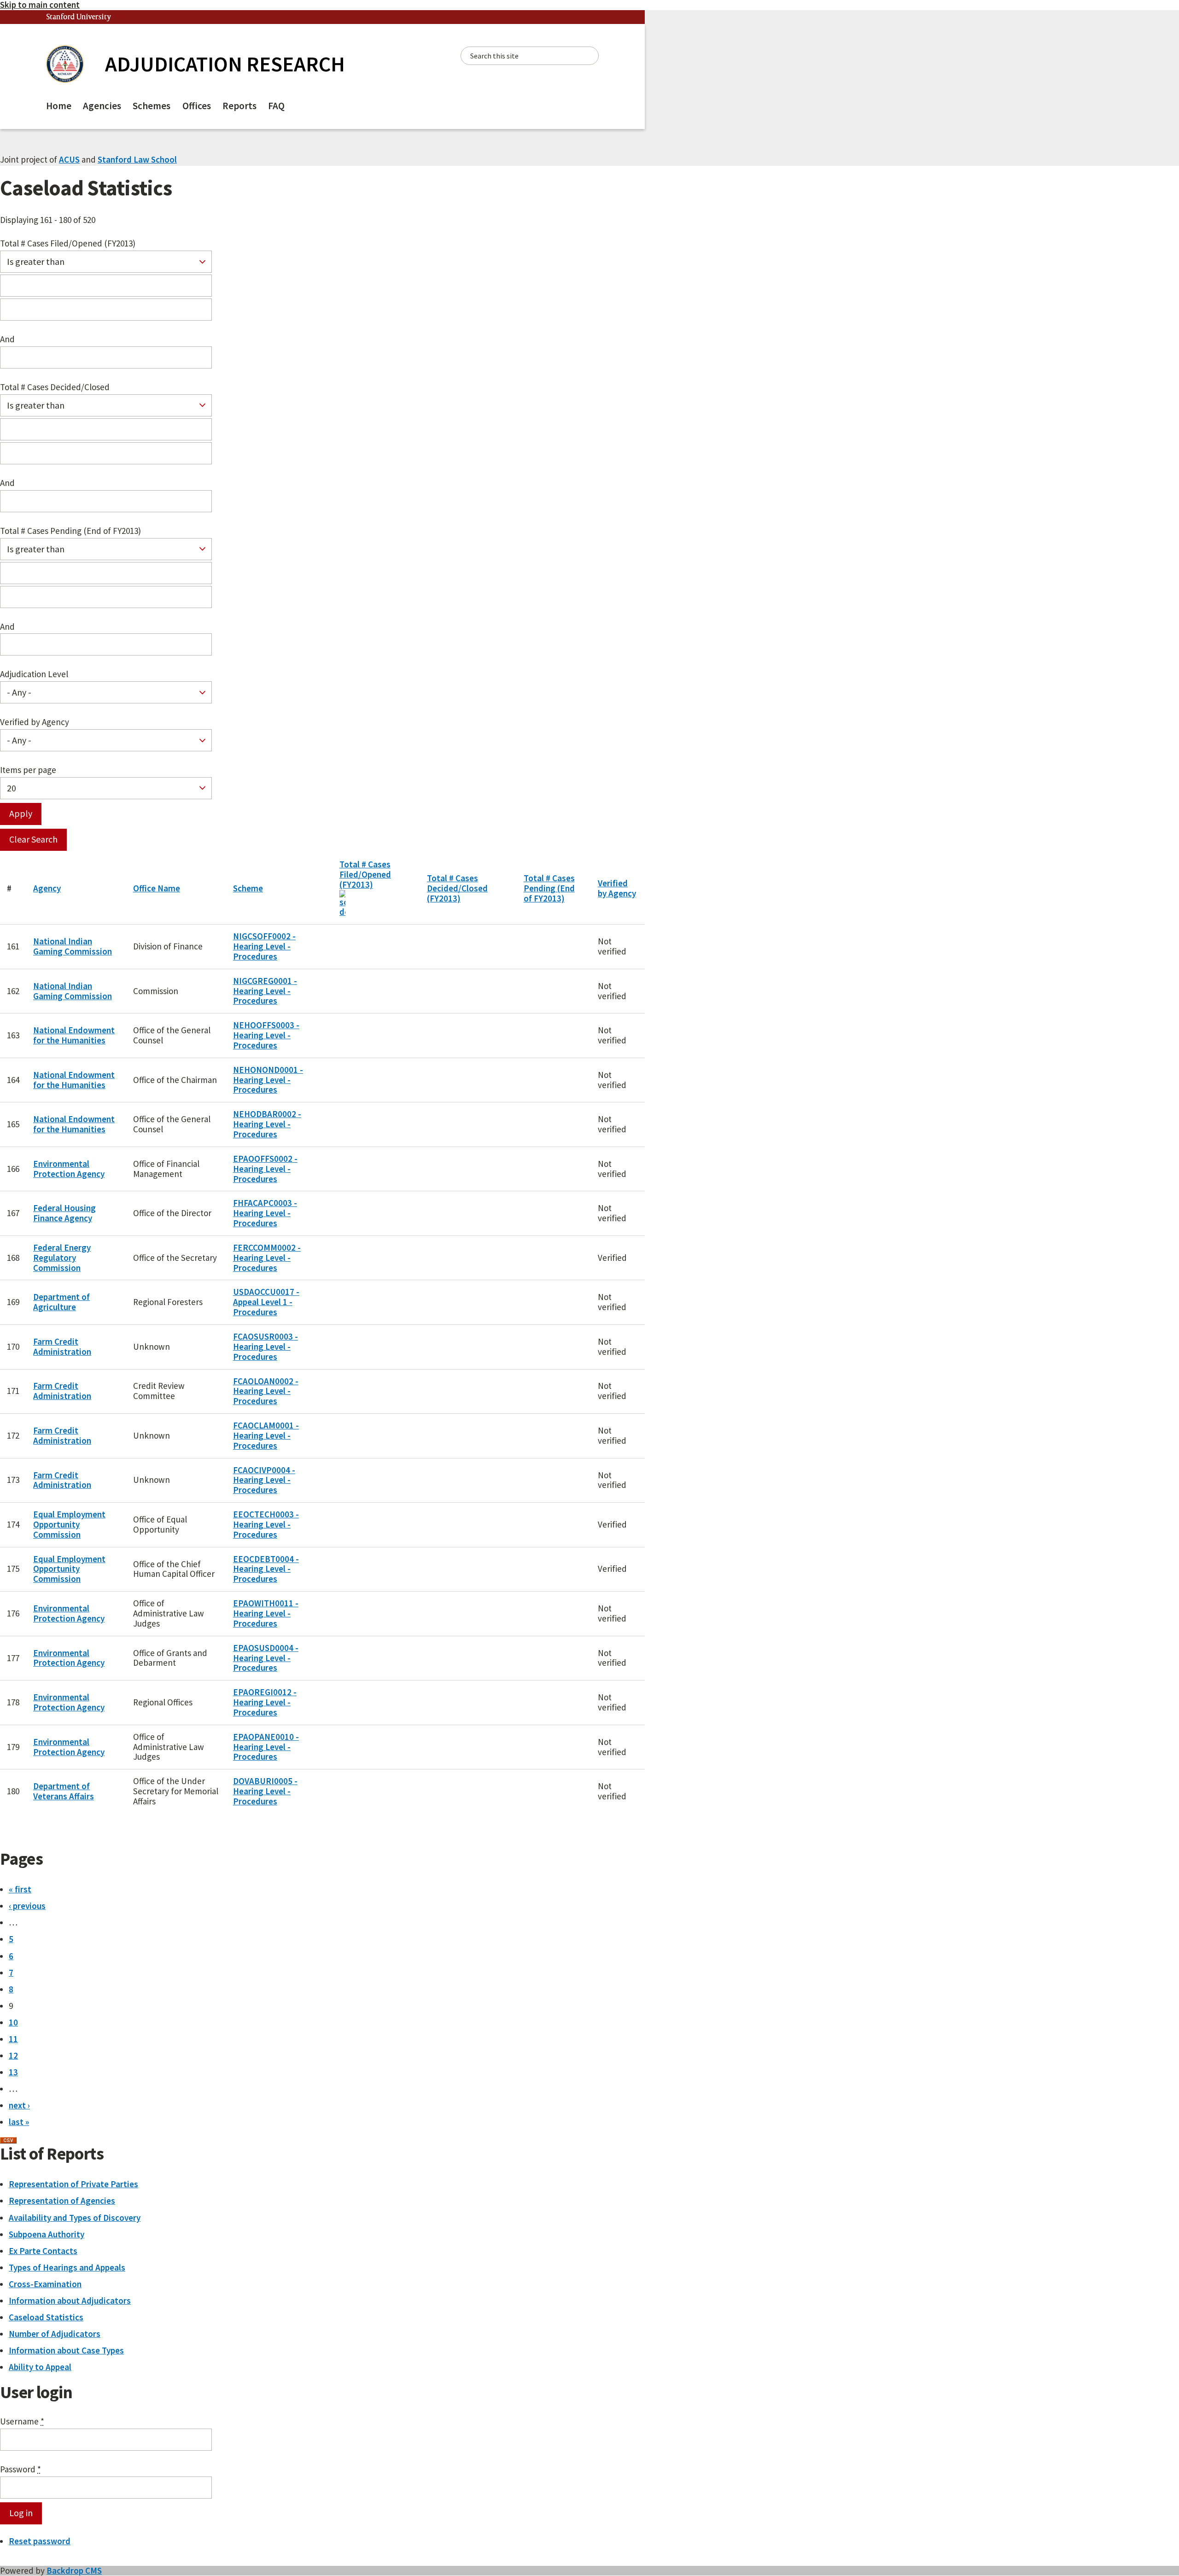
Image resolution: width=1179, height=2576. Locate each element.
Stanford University (79, 17)
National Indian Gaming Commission (73, 946)
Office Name (157, 888)
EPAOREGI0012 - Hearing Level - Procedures (265, 1702)
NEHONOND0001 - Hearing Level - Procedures (268, 1080)
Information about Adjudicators (70, 2301)
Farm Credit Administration (62, 1347)
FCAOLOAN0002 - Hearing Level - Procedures (266, 1391)
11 (13, 2039)
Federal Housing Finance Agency (64, 1213)
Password (20, 2470)
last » (19, 2122)
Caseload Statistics (46, 2317)
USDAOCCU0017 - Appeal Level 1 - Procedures (266, 1302)
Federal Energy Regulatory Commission (62, 1258)
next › (19, 2105)
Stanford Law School (137, 159)
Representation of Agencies (62, 2201)
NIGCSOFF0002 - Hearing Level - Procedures (264, 946)
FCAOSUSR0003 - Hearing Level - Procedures (266, 1347)
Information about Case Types (66, 2350)
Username (22, 2422)
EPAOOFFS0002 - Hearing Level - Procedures (265, 1169)
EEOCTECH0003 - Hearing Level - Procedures (266, 1524)
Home (59, 106)
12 (13, 2055)
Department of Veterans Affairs (64, 1791)
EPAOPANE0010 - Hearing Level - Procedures (266, 1747)
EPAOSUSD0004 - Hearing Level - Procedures (266, 1658)
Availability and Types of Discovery (75, 2218)
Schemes (152, 106)
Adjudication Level (34, 674)
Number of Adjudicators (55, 2334)
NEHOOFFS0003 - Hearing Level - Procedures (266, 1035)
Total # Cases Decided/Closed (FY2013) (457, 888)
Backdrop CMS (74, 2570)
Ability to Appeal (40, 2367)
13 (13, 2072)
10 (13, 2022)
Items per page (28, 770)
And (7, 340)
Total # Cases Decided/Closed (55, 387)
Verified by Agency (35, 722)
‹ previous (27, 1906)
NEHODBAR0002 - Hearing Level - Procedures (267, 1124)
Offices (197, 106)
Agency (47, 888)
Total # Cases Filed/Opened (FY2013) (68, 244)
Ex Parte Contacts (43, 2251)
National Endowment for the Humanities (74, 1035)
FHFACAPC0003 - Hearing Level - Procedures (265, 1213)
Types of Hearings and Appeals (67, 2267)
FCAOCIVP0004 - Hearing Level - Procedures (264, 1480)
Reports (239, 106)
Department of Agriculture (61, 1302)
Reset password (40, 2541)
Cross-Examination (45, 2284)
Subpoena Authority (47, 2234)
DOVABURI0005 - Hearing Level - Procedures (265, 1791)
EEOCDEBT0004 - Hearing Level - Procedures (266, 1569)
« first (20, 1889)
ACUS (69, 159)
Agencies (102, 106)
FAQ (276, 106)
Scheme (248, 888)
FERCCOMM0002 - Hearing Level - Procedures (267, 1258)
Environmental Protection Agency (69, 1169)
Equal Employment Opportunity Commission (69, 1524)
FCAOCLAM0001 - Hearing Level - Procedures (266, 1435)
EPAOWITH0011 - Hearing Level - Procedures (266, 1613)
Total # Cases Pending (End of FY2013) (70, 531)
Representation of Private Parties (73, 2184)
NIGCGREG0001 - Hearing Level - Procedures (265, 991)
